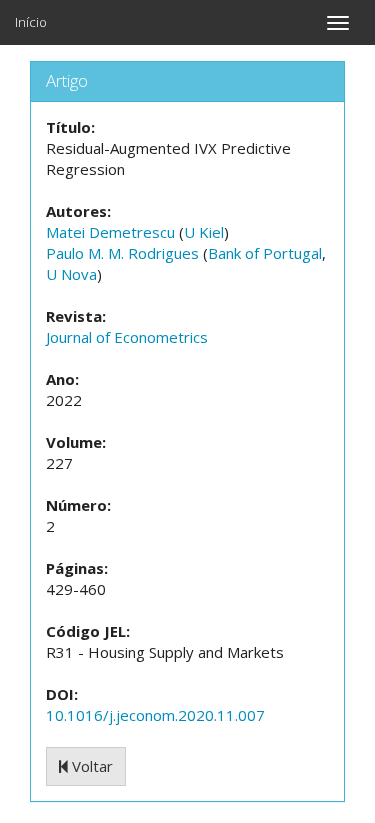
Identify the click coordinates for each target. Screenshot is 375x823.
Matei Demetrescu (110, 232)
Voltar (90, 766)
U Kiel (204, 232)
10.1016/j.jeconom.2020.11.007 (155, 715)
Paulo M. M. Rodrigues (122, 253)
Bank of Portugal (265, 253)
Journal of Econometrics (127, 337)
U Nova (71, 274)
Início (31, 22)
